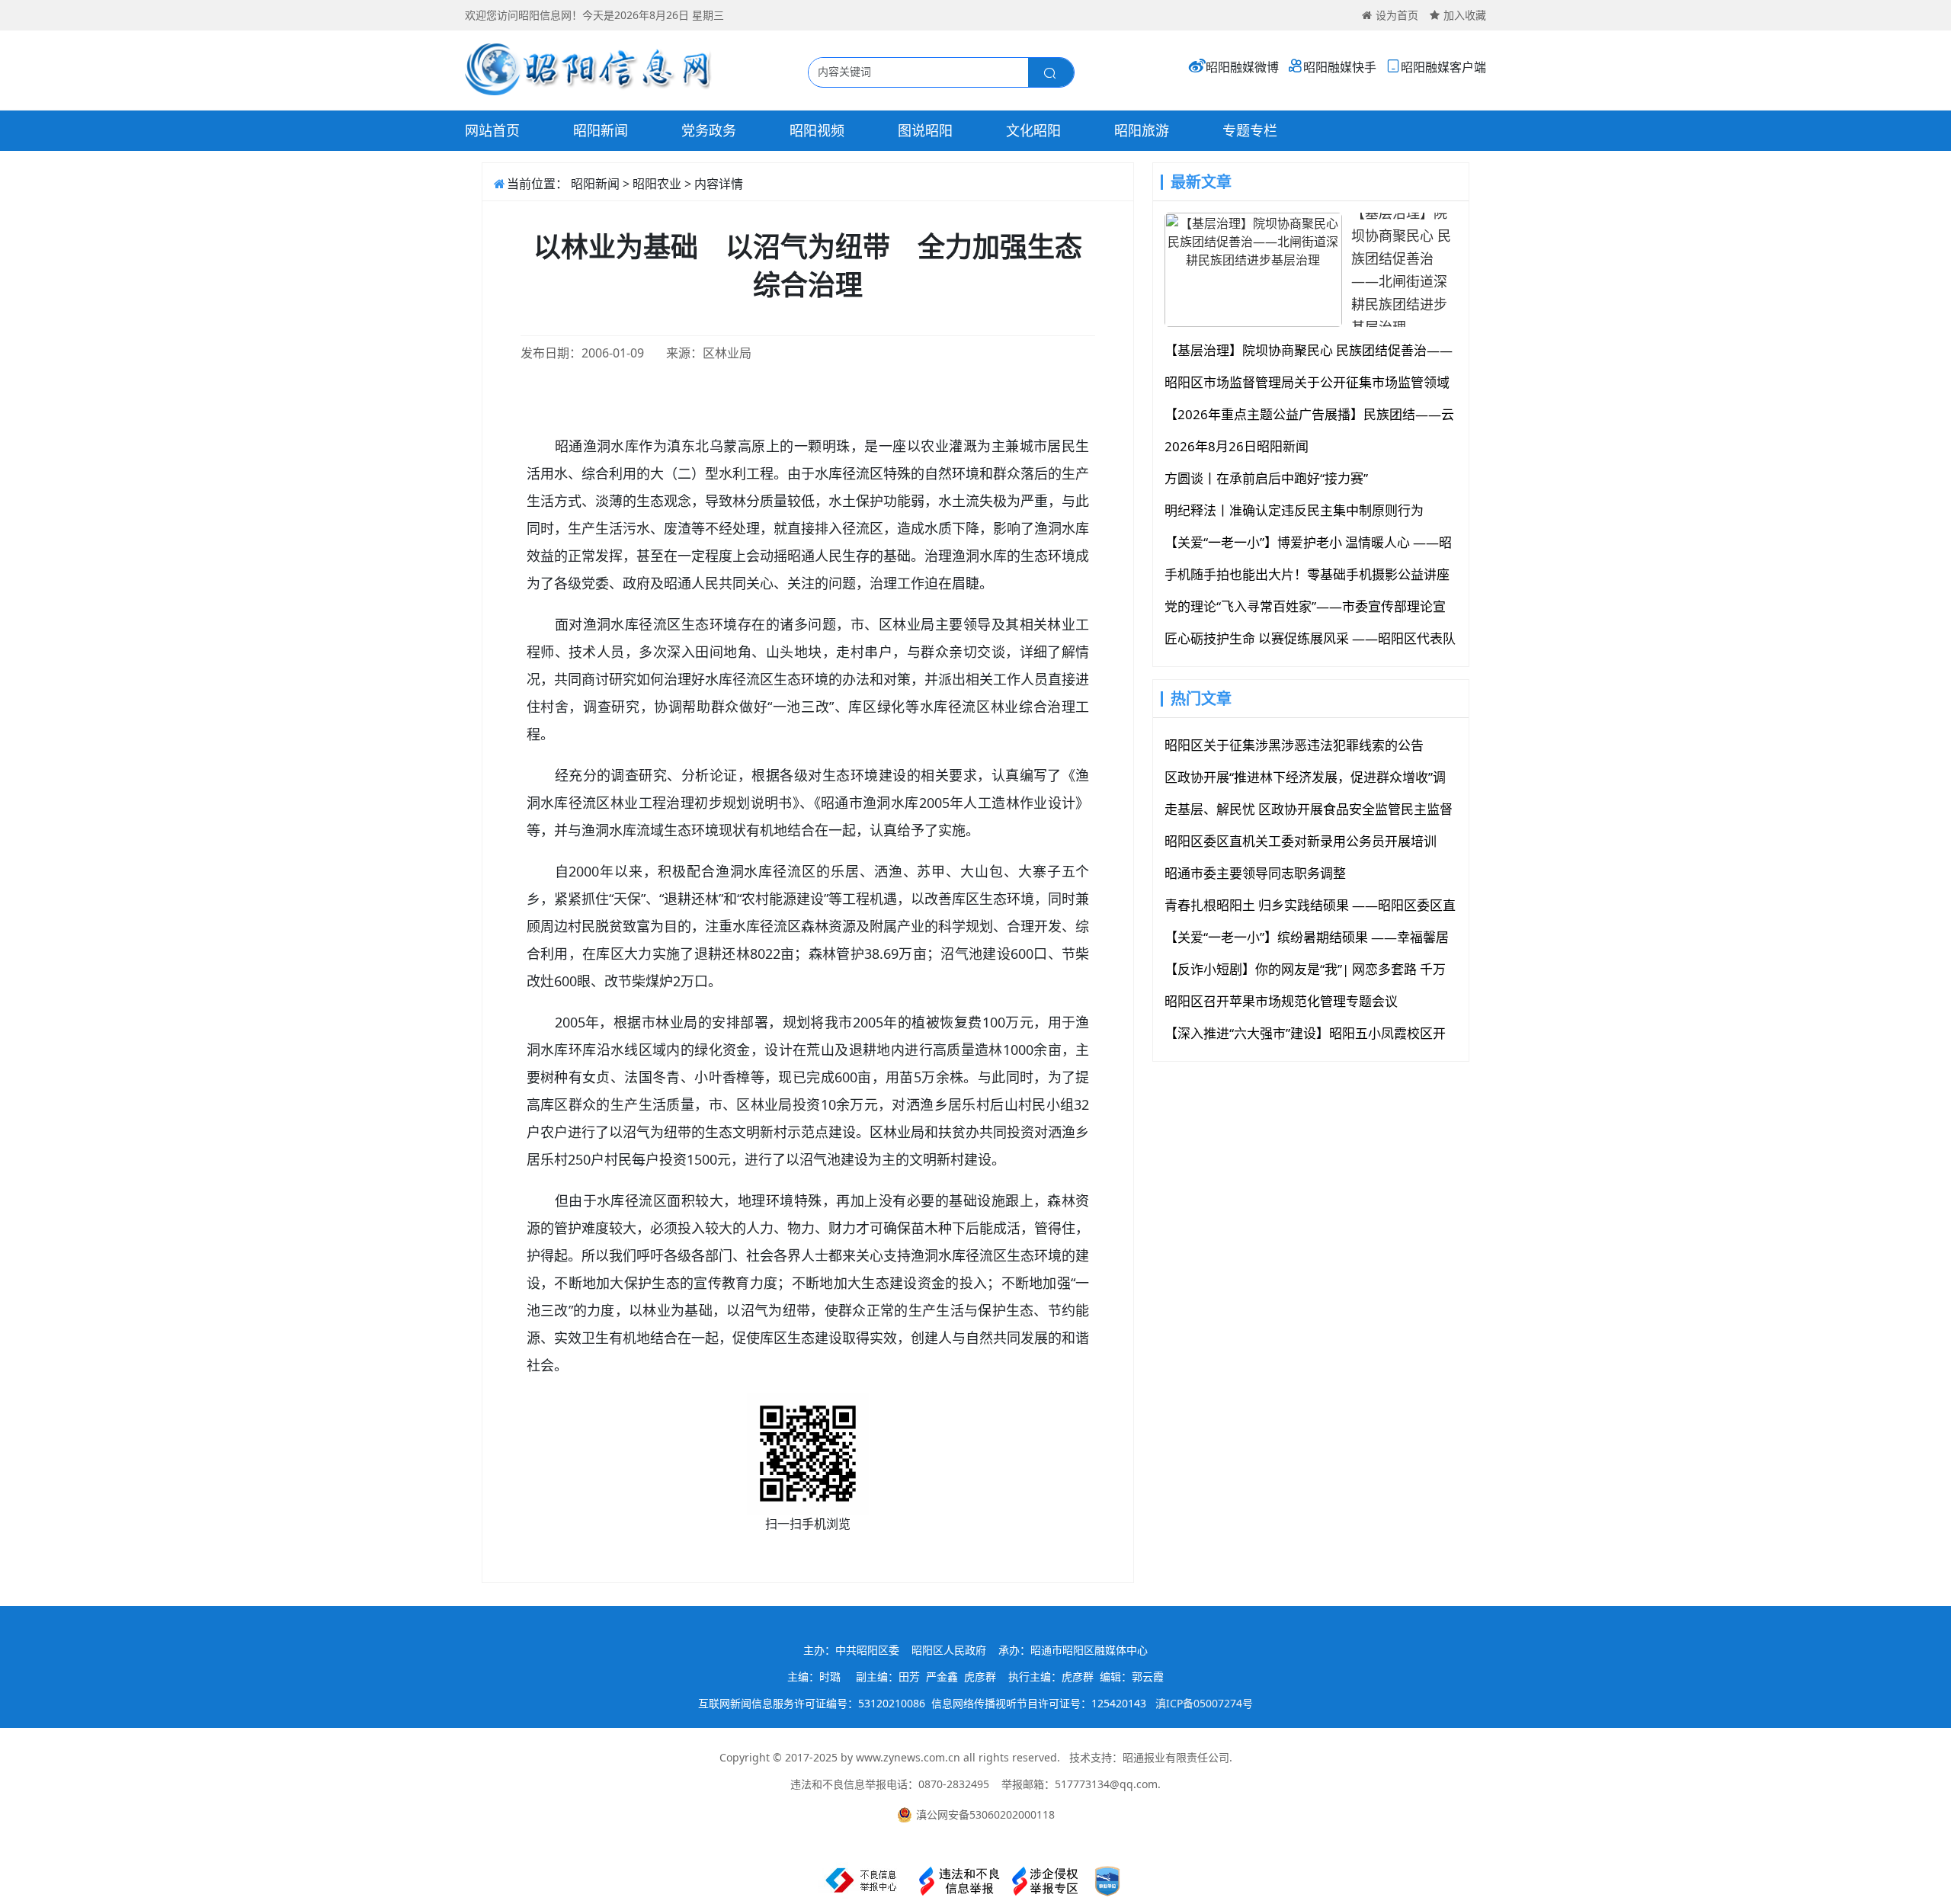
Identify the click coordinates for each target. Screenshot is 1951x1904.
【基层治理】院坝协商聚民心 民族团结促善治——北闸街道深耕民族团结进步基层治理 (1401, 270)
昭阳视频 (817, 130)
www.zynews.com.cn (908, 1757)
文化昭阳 (1033, 130)
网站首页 (492, 130)
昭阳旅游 (1142, 130)
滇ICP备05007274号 (1204, 1703)
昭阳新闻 (601, 130)
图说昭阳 (925, 130)
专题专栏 (1250, 130)
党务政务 (709, 130)
